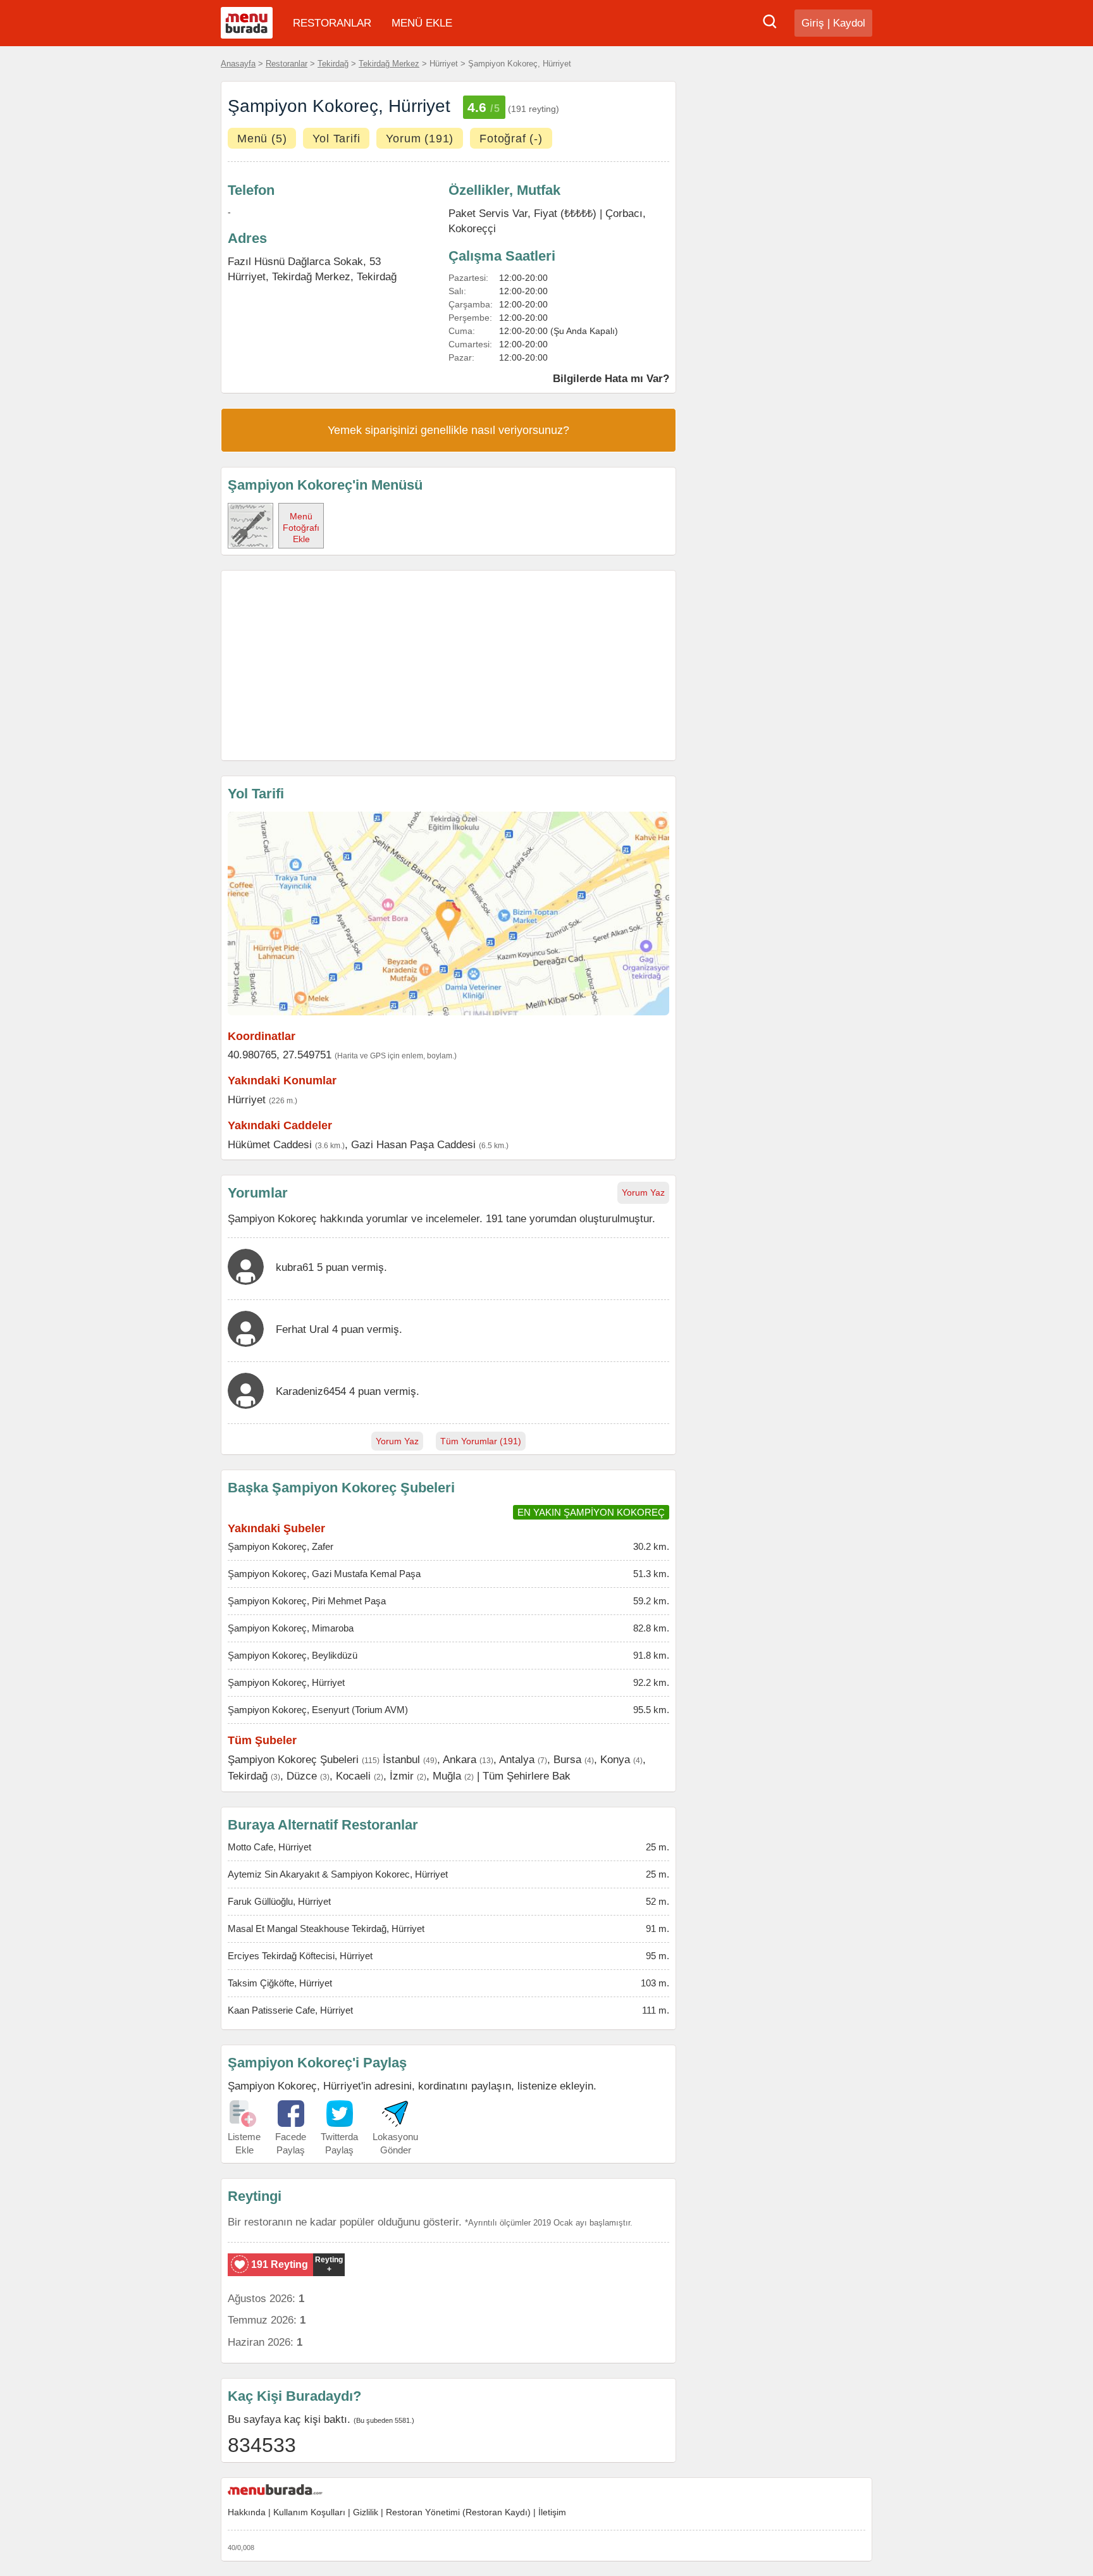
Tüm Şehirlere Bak (527, 1776)
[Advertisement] (448, 666)
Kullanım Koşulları (309, 2512)
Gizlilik (366, 2512)
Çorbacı (624, 213)
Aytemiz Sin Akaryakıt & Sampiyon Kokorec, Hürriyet (338, 1874)
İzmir (402, 1776)
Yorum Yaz (643, 1192)
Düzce (302, 1776)
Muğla (447, 1776)
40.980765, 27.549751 (280, 1055)
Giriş (813, 23)
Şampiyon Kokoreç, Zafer (281, 1546)
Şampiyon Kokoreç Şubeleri (293, 1759)
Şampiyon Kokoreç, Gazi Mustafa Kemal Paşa (324, 1574)
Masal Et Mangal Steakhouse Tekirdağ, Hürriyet (326, 1929)
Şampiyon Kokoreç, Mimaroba (291, 1628)
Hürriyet (247, 1099)
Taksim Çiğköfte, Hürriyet (280, 1983)
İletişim (552, 2512)
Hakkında (247, 2512)
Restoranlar (287, 64)
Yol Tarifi (336, 139)
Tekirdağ (333, 64)
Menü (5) (262, 139)
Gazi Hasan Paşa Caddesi (413, 1144)
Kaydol (849, 23)
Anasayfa (238, 64)
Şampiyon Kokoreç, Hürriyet (286, 1682)
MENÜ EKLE (422, 23)
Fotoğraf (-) (511, 139)
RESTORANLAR (332, 23)
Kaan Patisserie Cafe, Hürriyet (290, 2010)
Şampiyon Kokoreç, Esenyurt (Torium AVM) (318, 1710)
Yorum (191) (420, 139)
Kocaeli (353, 1776)
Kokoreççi (472, 228)
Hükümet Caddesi (270, 1144)
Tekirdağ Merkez (389, 64)
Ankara (460, 1759)
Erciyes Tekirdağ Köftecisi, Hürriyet (300, 1956)
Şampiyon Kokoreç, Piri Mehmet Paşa (307, 1601)
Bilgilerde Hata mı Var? (611, 378)
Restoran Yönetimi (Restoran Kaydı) (458, 2512)
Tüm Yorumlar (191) (481, 1441)
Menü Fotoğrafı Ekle (301, 528)
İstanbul (401, 1759)
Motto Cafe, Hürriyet (269, 1847)
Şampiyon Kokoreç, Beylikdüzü (293, 1655)
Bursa (567, 1759)
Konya (615, 1759)
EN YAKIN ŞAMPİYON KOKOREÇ (591, 1512)
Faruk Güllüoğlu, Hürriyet (279, 1901)
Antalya (517, 1759)
